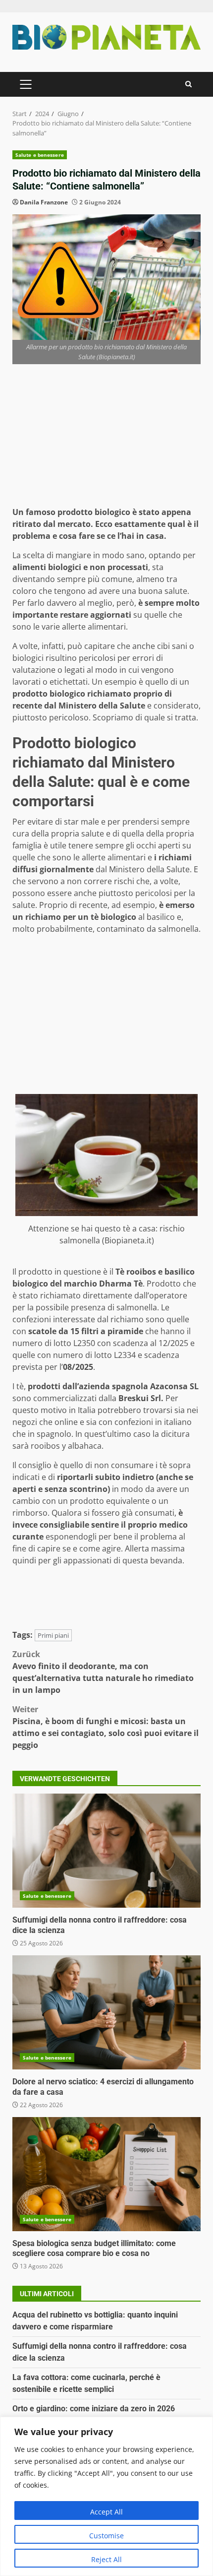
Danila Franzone (44, 202)
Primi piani (53, 1635)
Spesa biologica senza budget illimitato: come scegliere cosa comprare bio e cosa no (106, 2174)
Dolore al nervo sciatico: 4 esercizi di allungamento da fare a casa (106, 2012)
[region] (106, 2496)
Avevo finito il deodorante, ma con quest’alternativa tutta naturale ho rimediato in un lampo (103, 1672)
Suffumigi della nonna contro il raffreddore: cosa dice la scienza (106, 1851)
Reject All (106, 2559)
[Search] (188, 84)
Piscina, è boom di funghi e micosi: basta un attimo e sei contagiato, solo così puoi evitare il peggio (106, 1727)
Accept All (106, 2512)
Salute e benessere (40, 155)
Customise (106, 2536)
